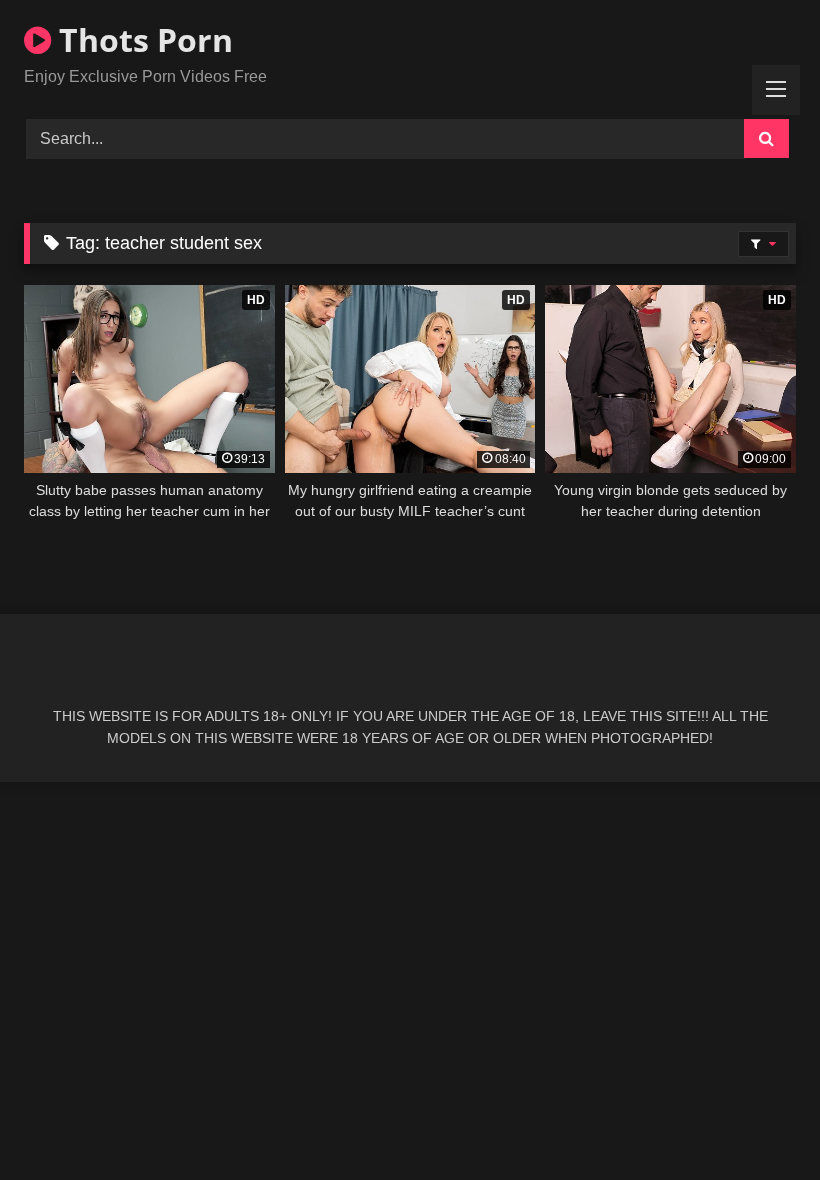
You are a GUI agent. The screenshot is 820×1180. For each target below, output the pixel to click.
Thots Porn (142, 39)
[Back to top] (758, 1120)
